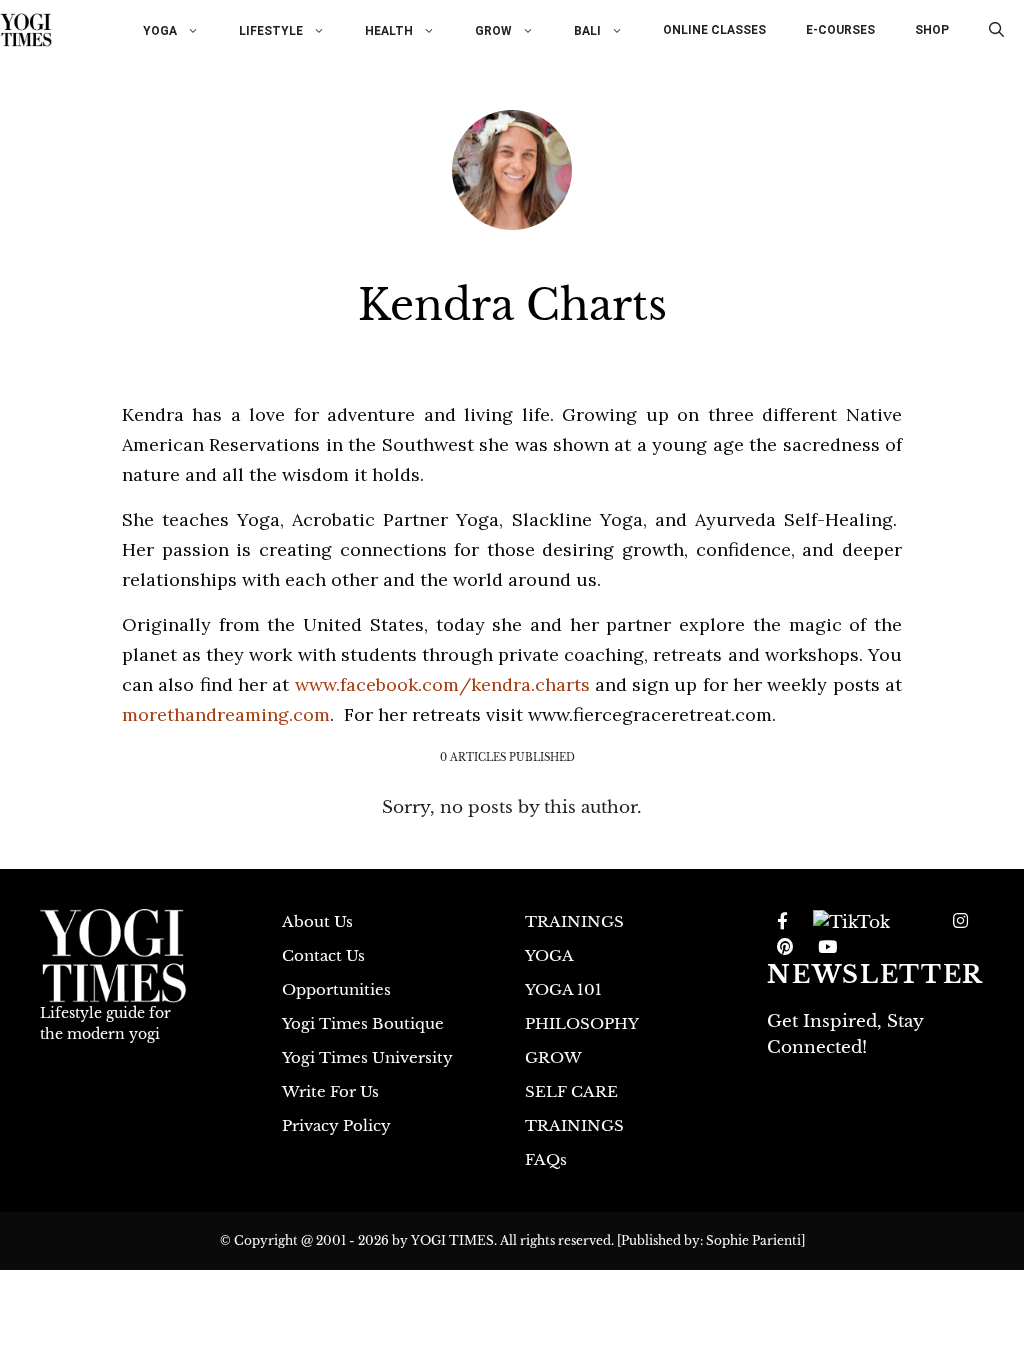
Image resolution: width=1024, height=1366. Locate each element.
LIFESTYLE (271, 30)
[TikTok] (851, 922)
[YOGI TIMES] (26, 30)
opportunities (336, 989)
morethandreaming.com (226, 714)
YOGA (160, 30)
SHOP (932, 30)
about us (317, 921)
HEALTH (389, 30)
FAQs (546, 1159)
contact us (323, 955)
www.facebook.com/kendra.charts (442, 684)
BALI (587, 30)
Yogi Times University (367, 1057)
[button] (996, 30)
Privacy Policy (336, 1125)
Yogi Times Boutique (363, 1023)
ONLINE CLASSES (714, 30)
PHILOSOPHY (582, 1023)
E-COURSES (840, 30)
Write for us (330, 1091)
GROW (493, 30)
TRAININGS (574, 921)
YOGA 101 (563, 989)
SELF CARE (571, 1091)
